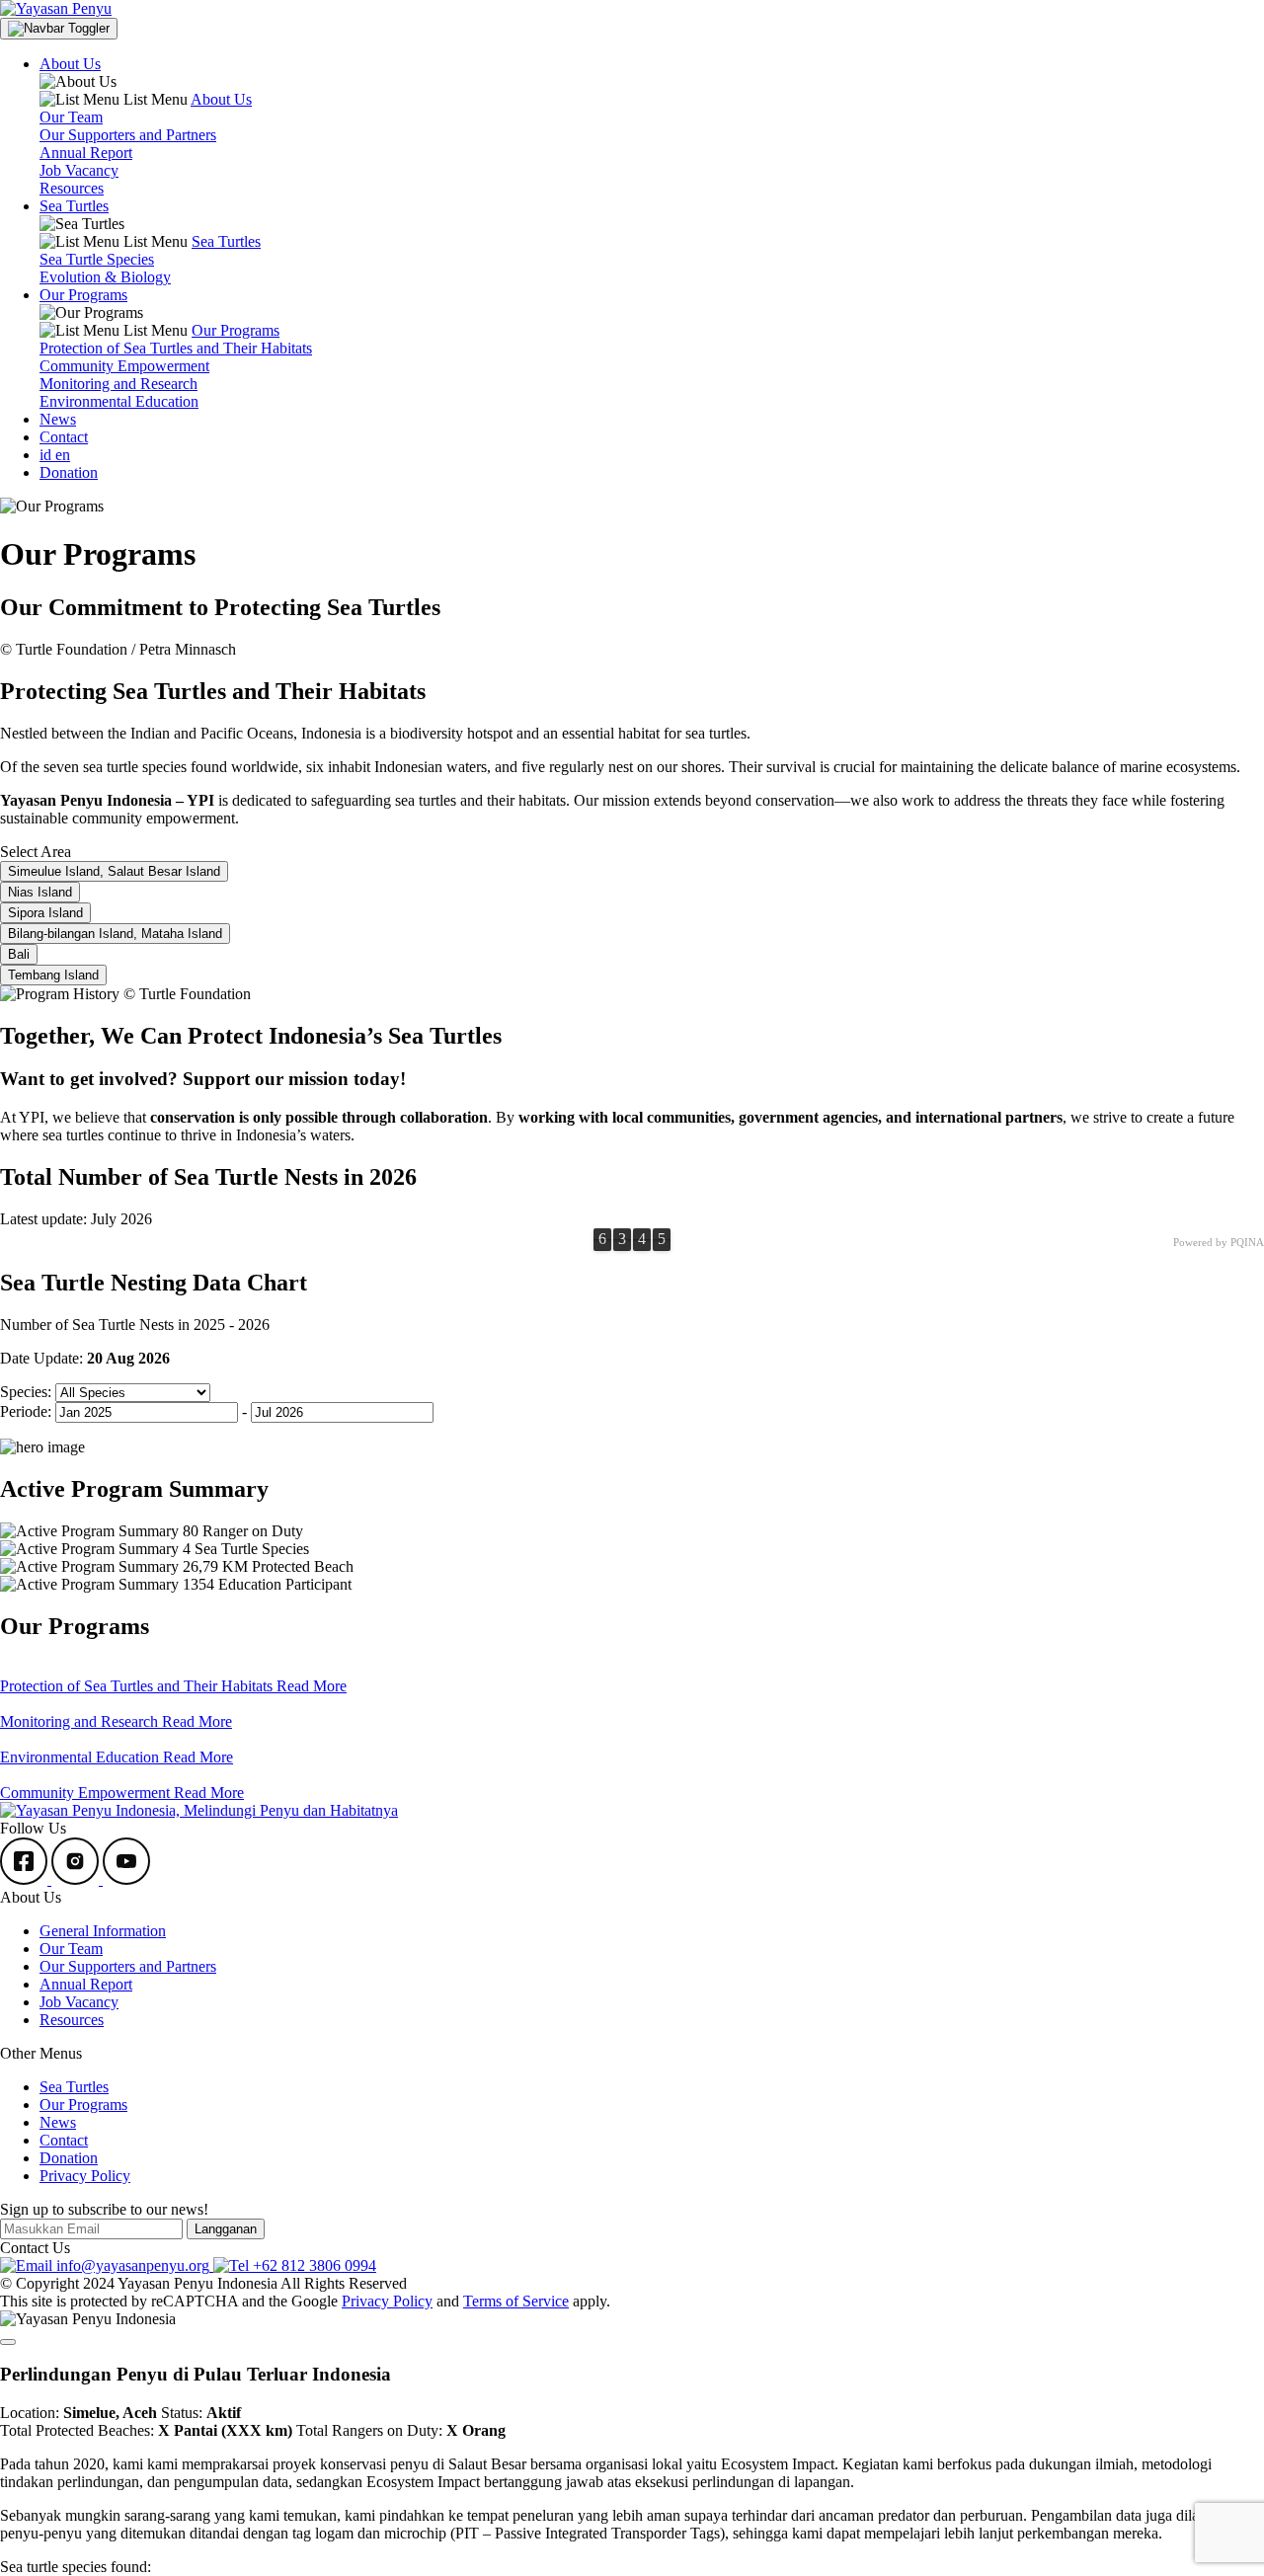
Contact (64, 437)
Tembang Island (53, 975)
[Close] (8, 2342)
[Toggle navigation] (59, 29)
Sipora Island (45, 913)
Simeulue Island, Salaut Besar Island (114, 871)
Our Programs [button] (83, 295)
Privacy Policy (85, 2176)
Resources (72, 188)
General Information (103, 1931)
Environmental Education (119, 401)
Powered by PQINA (1219, 1242)
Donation (69, 472)
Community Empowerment (124, 366)
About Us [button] (70, 64)
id (47, 455)
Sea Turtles (74, 2087)
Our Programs (83, 2105)
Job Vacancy (79, 170)
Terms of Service (516, 2301)
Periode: (26, 1411)
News (58, 419)
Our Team (71, 117)
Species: (26, 1392)
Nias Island (40, 892)
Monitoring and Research (118, 384)
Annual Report (86, 153)
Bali (19, 954)
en (63, 455)
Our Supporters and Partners (128, 135)
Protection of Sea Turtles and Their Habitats (176, 348)
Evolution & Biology (105, 277)
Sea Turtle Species (97, 259)
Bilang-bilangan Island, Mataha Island (115, 934)
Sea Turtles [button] (74, 206)
